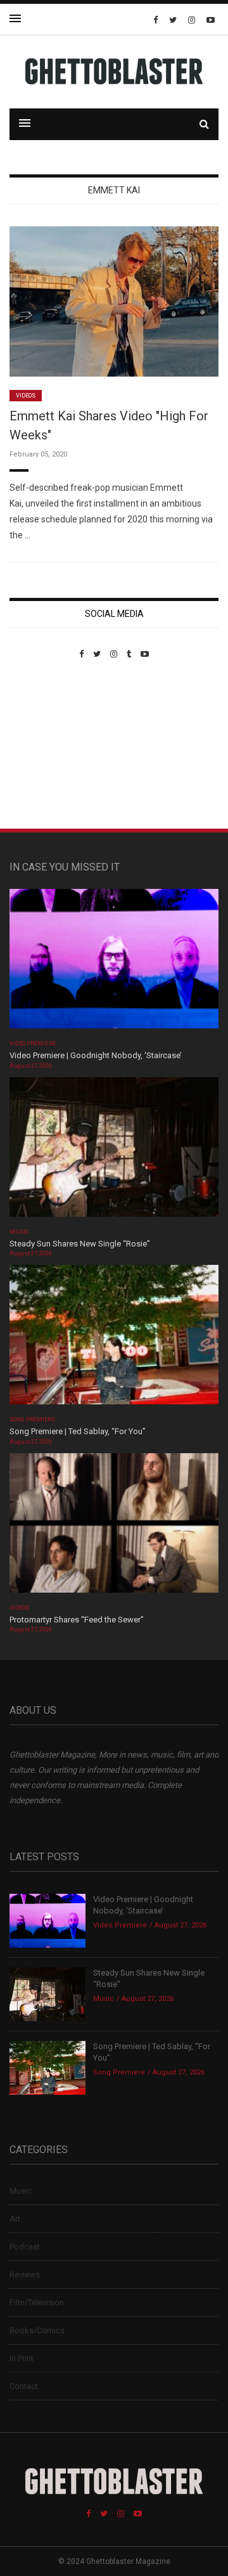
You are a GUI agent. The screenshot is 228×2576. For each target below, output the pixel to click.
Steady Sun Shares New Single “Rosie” (80, 1244)
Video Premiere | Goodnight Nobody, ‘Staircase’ (96, 1055)
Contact (24, 2386)
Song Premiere (32, 1420)
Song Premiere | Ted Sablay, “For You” (78, 1431)
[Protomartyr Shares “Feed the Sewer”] (114, 1527)
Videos (26, 396)
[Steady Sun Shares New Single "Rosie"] (114, 1151)
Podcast (25, 2247)
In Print (22, 2358)
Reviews (25, 2275)
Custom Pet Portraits (47, 746)
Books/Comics (37, 2330)
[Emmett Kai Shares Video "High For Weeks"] (114, 301)
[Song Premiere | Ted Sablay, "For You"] (114, 1339)
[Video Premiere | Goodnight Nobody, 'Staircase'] (114, 963)
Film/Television (37, 2302)
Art (15, 2219)
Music (19, 1232)
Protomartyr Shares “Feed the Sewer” (77, 1620)
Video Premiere (33, 1044)
